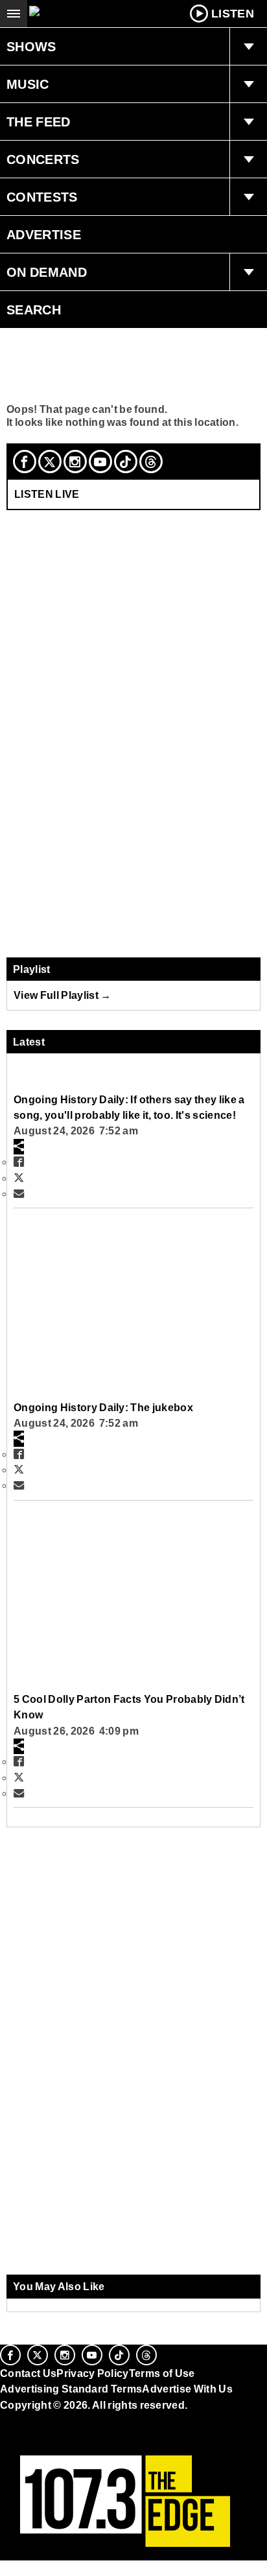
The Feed (39, 122)
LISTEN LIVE (47, 494)
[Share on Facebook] (19, 1162)
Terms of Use (162, 2373)
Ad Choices (30, 2436)
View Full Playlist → (63, 995)
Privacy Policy (93, 2373)
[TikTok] (126, 462)
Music (28, 84)
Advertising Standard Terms (71, 2389)
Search (34, 310)
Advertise (44, 235)
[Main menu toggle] (14, 14)
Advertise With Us (187, 2389)
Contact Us (28, 2373)
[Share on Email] (19, 1193)
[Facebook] (25, 462)
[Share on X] (19, 1178)
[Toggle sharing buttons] (19, 1147)
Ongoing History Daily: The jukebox (103, 1407)
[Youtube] (100, 462)
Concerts (43, 159)
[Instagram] (75, 462)
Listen (233, 14)
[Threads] (151, 462)
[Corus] (2, 2422)
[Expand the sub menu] (248, 47)
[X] (50, 462)
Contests (42, 197)
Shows (31, 47)
